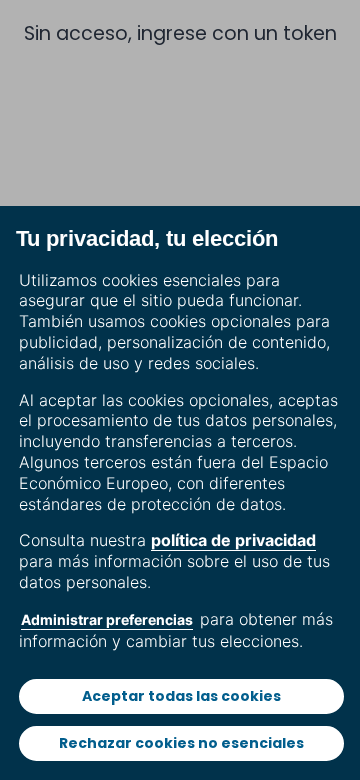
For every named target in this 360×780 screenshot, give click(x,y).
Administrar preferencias (107, 619)
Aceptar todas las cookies (181, 696)
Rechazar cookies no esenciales (181, 743)
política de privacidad (233, 540)
